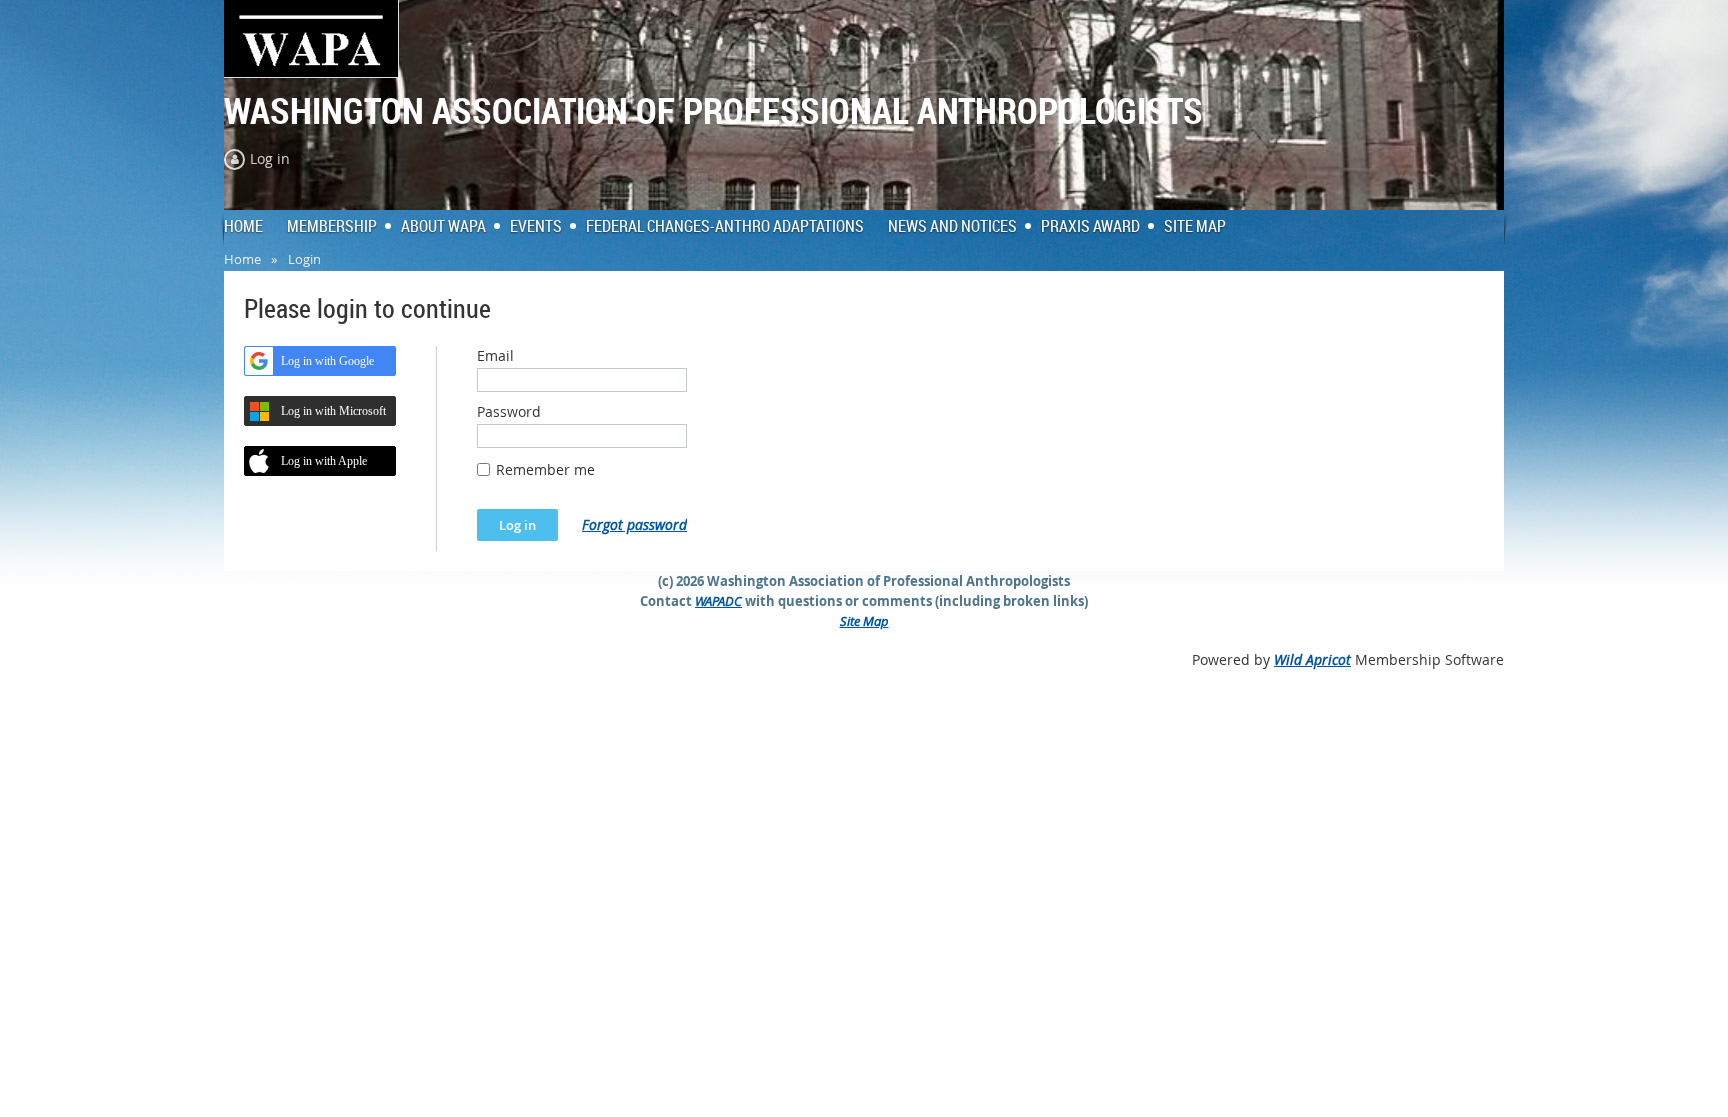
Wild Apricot (1312, 659)
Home (242, 259)
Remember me (545, 469)
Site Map (864, 621)
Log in (270, 158)
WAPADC (718, 601)
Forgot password (634, 524)
